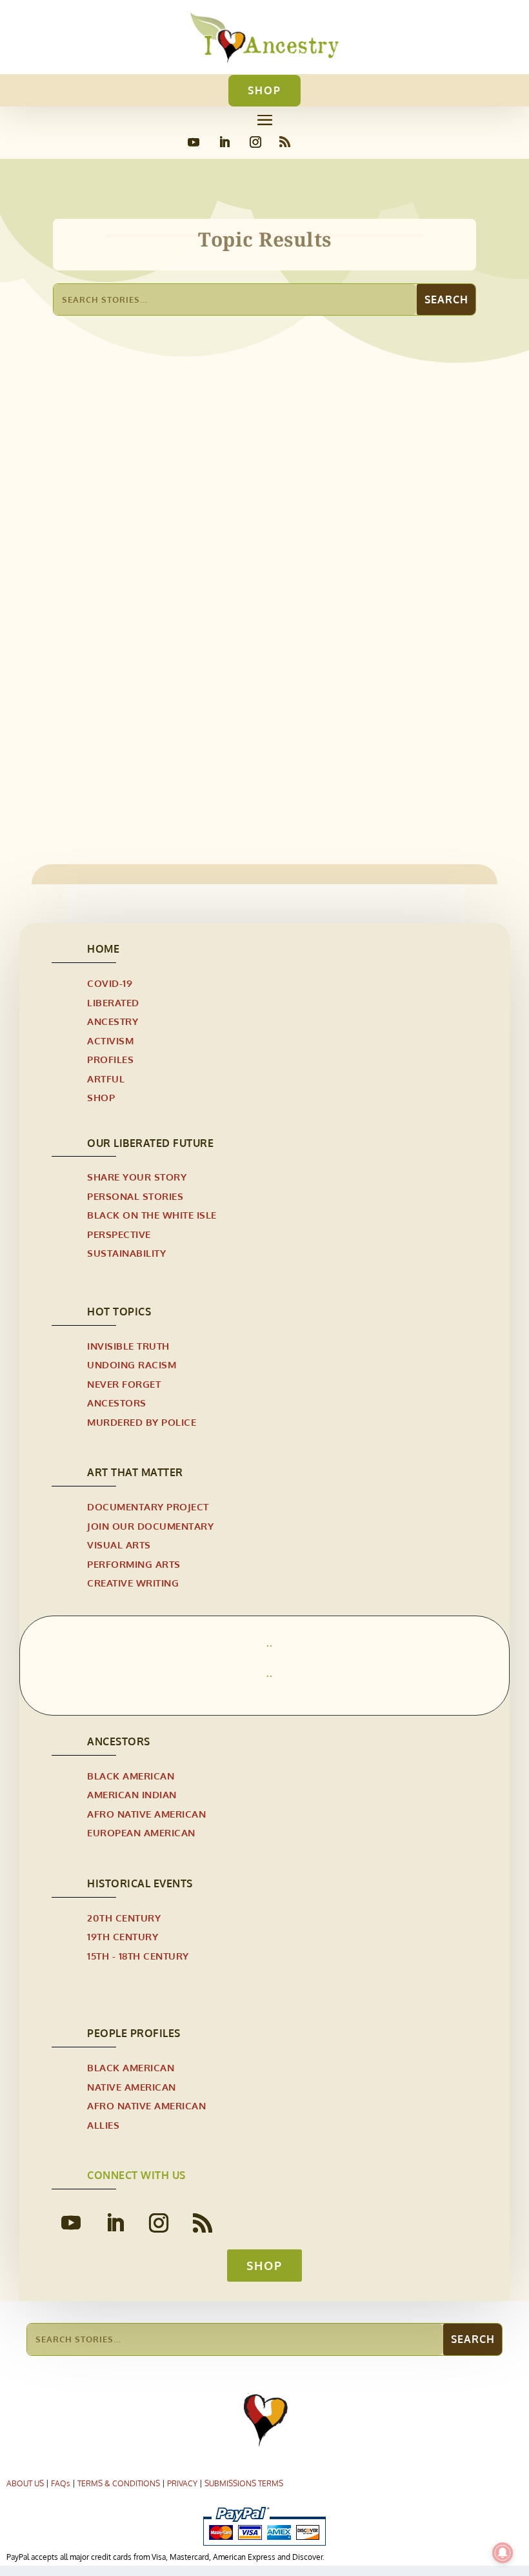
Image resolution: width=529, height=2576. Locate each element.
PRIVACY (182, 2483)
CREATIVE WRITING (133, 1583)
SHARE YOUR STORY (137, 1177)
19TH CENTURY (123, 1937)
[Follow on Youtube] (194, 142)
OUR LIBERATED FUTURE (150, 1143)
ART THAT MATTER (135, 1472)
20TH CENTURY (124, 1918)
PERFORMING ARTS (134, 1564)
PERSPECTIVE (119, 1234)
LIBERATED (113, 1003)
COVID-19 (110, 983)
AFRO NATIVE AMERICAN (121, 737)
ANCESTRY (113, 1021)
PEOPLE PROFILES (134, 2033)
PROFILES (110, 1060)
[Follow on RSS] (284, 142)
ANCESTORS (117, 1403)
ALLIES (103, 2125)
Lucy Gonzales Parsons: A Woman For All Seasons (210, 716)
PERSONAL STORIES (135, 1196)
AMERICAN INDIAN (132, 1795)
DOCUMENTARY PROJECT (148, 1507)
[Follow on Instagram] (255, 142)
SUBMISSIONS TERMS (244, 2483)
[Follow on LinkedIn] (225, 142)
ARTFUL (106, 1079)
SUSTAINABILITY (126, 1253)
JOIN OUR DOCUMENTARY (150, 1526)
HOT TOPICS (119, 1312)
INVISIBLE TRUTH (128, 1346)
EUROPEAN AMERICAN (141, 1833)
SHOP (264, 90)
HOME (103, 949)
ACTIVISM (110, 1041)
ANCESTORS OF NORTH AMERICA (255, 737)
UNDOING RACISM (132, 1365)
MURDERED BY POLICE (142, 1422)
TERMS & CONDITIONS (119, 2483)
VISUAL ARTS (119, 1545)
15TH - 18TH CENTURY (138, 1956)
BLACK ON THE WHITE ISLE (152, 1215)
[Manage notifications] (503, 2553)
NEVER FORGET (124, 1384)
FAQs (61, 2483)
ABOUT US (25, 2483)
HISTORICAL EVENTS (140, 1883)
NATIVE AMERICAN (132, 2087)
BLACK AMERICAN (131, 1776)
